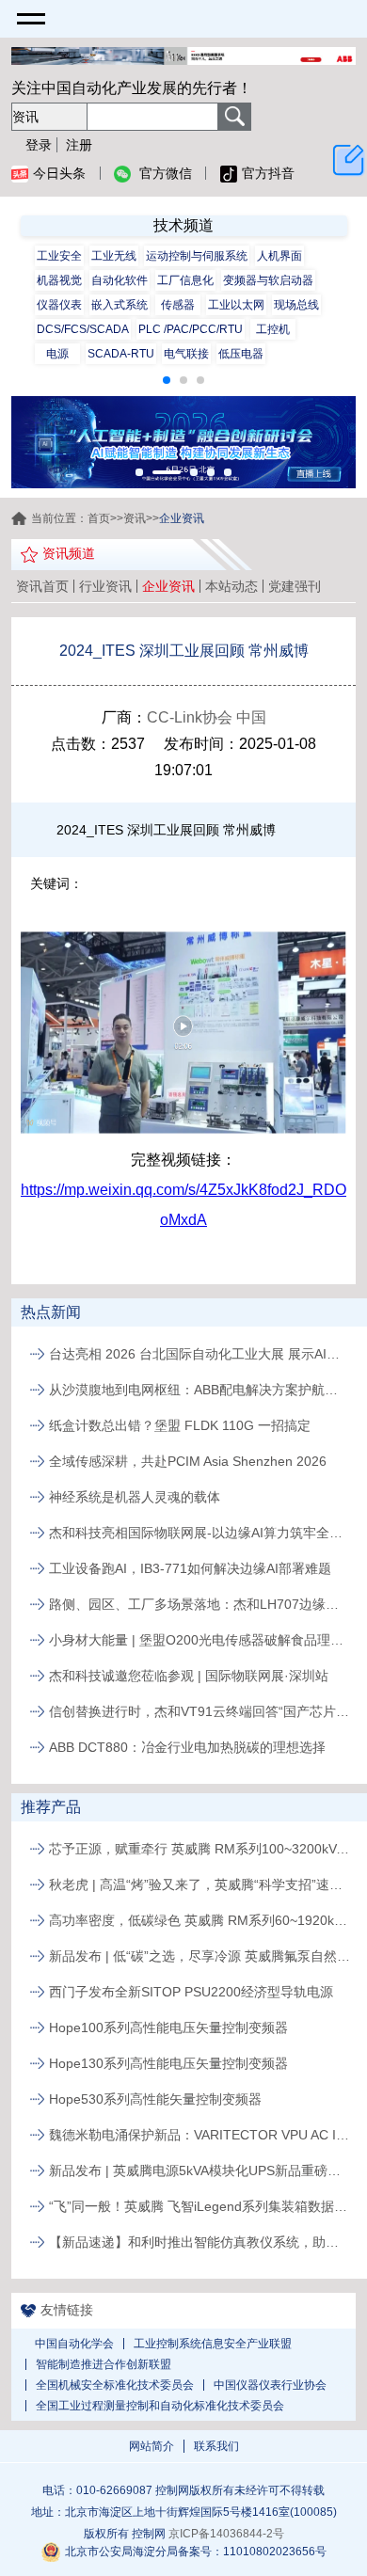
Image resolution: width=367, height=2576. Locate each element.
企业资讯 (168, 586)
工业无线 (114, 256)
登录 (39, 145)
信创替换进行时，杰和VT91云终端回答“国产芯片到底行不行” (199, 1711)
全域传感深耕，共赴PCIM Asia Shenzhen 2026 (188, 1461)
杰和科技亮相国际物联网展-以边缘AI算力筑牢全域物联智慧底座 (199, 1533)
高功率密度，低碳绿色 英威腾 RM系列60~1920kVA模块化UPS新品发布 (199, 1920)
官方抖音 (268, 173)
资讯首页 (42, 586)
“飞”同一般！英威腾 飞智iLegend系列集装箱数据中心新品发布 (199, 2206)
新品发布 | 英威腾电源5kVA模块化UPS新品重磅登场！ (199, 2171)
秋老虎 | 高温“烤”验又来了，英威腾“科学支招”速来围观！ (199, 1884)
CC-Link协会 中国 (207, 717)
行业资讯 (105, 586)
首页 (99, 518)
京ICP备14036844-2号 (226, 2534)
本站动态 (231, 586)
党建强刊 (295, 586)
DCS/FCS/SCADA (83, 329)
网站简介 (152, 2446)
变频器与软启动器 (268, 280)
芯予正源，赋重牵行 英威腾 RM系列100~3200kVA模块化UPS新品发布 (199, 1849)
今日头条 (59, 173)
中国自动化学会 (74, 2344)
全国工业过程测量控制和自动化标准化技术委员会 (160, 2406)
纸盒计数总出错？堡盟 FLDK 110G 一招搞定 (180, 1425)
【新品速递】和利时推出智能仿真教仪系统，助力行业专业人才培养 (199, 2242)
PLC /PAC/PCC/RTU (191, 329)
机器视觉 (59, 280)
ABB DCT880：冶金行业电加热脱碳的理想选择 (187, 1747)
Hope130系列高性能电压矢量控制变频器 (168, 2063)
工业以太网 (236, 305)
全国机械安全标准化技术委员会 (115, 2385)
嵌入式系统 (120, 305)
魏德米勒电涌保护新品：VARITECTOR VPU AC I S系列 (199, 2135)
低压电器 (241, 354)
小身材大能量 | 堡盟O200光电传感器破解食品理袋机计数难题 (199, 1640)
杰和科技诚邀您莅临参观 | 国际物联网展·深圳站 (189, 1676)
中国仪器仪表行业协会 (270, 2385)
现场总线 (296, 305)
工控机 (273, 329)
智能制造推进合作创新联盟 (104, 2364)
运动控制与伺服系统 (197, 256)
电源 (57, 354)
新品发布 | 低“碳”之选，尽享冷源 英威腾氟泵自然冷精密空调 (199, 1956)
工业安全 (59, 256)
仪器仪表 (59, 305)
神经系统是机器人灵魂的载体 (135, 1497)
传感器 (178, 305)
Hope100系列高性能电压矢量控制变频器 (168, 2027)
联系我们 (216, 2446)
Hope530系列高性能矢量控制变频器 (155, 2099)
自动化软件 (120, 280)
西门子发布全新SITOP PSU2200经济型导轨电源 (191, 1992)
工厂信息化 (185, 280)
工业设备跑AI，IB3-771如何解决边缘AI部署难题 (190, 1568)
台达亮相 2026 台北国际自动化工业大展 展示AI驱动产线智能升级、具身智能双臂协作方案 (199, 1354)
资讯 (135, 518)
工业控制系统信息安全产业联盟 (213, 2344)
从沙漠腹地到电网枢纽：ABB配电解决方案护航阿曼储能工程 (199, 1390)
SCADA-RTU (121, 354)
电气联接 (186, 354)
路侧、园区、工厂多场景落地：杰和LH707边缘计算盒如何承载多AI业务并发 (199, 1604)
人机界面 (279, 256)
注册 (79, 145)
